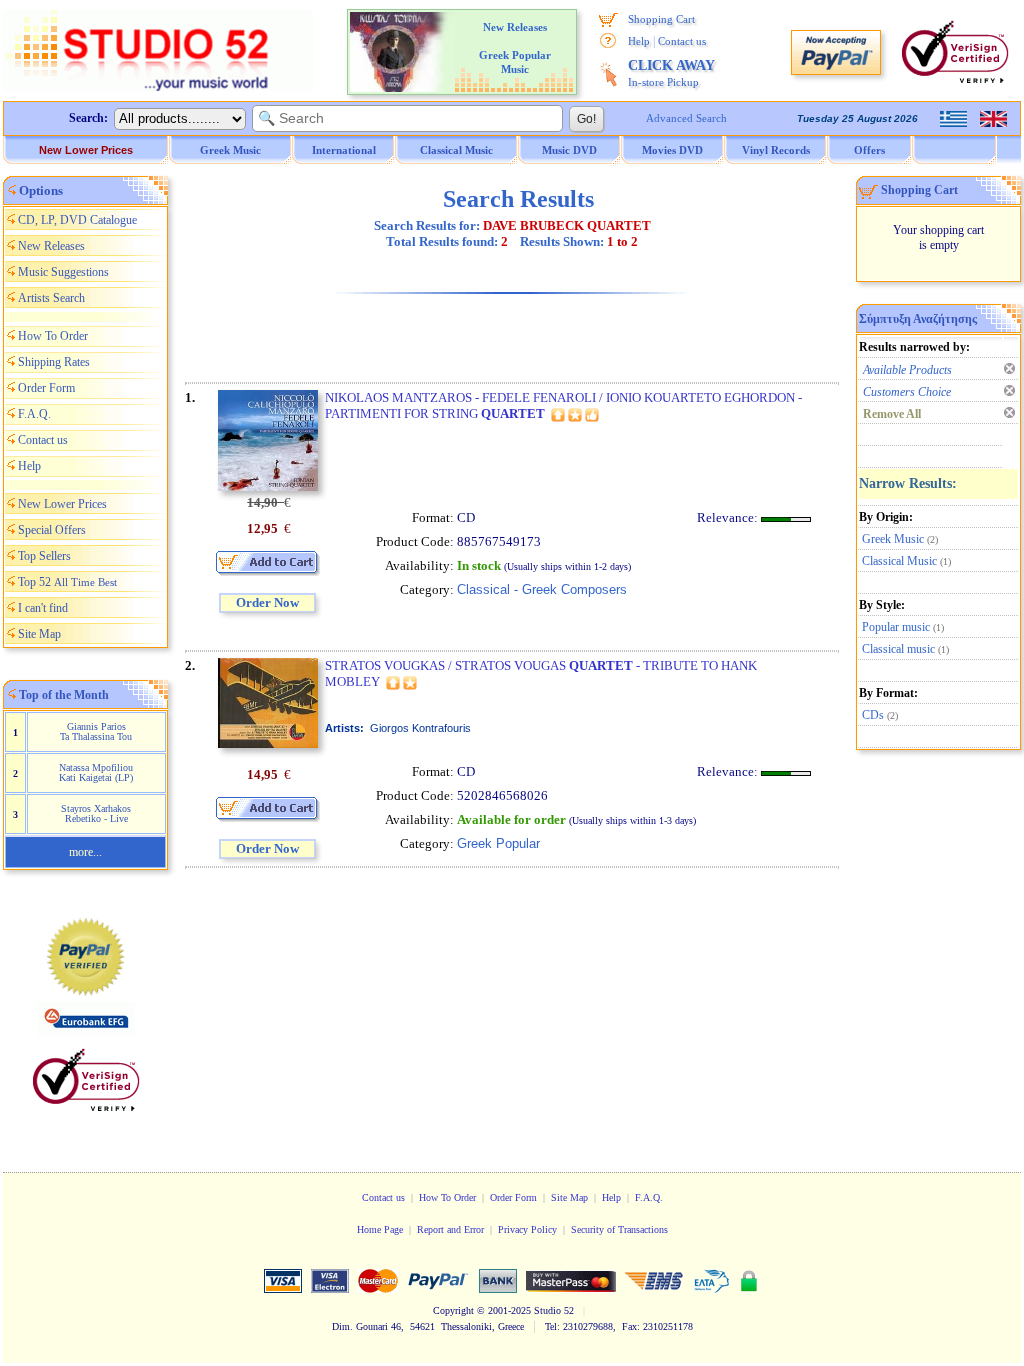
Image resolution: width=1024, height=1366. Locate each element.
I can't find (43, 608)
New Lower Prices (86, 150)
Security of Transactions (619, 1229)
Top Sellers (44, 556)
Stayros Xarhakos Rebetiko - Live (96, 813)
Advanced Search (686, 118)
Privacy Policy (527, 1229)
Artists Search (51, 298)
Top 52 (67, 582)
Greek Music (893, 539)
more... (85, 852)
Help (639, 41)
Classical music (898, 649)
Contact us (682, 41)
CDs (873, 715)
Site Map (39, 634)
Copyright (453, 1310)
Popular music (896, 627)
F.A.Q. (34, 414)
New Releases (51, 246)
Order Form (46, 388)
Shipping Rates (54, 362)
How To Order (53, 336)
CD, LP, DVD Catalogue (77, 220)
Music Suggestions (63, 272)
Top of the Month (64, 695)
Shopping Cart (661, 19)
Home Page (380, 1229)
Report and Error (450, 1229)
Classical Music (899, 561)
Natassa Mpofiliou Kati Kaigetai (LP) (96, 772)
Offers (869, 150)
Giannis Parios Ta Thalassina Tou (96, 731)
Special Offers (52, 530)
